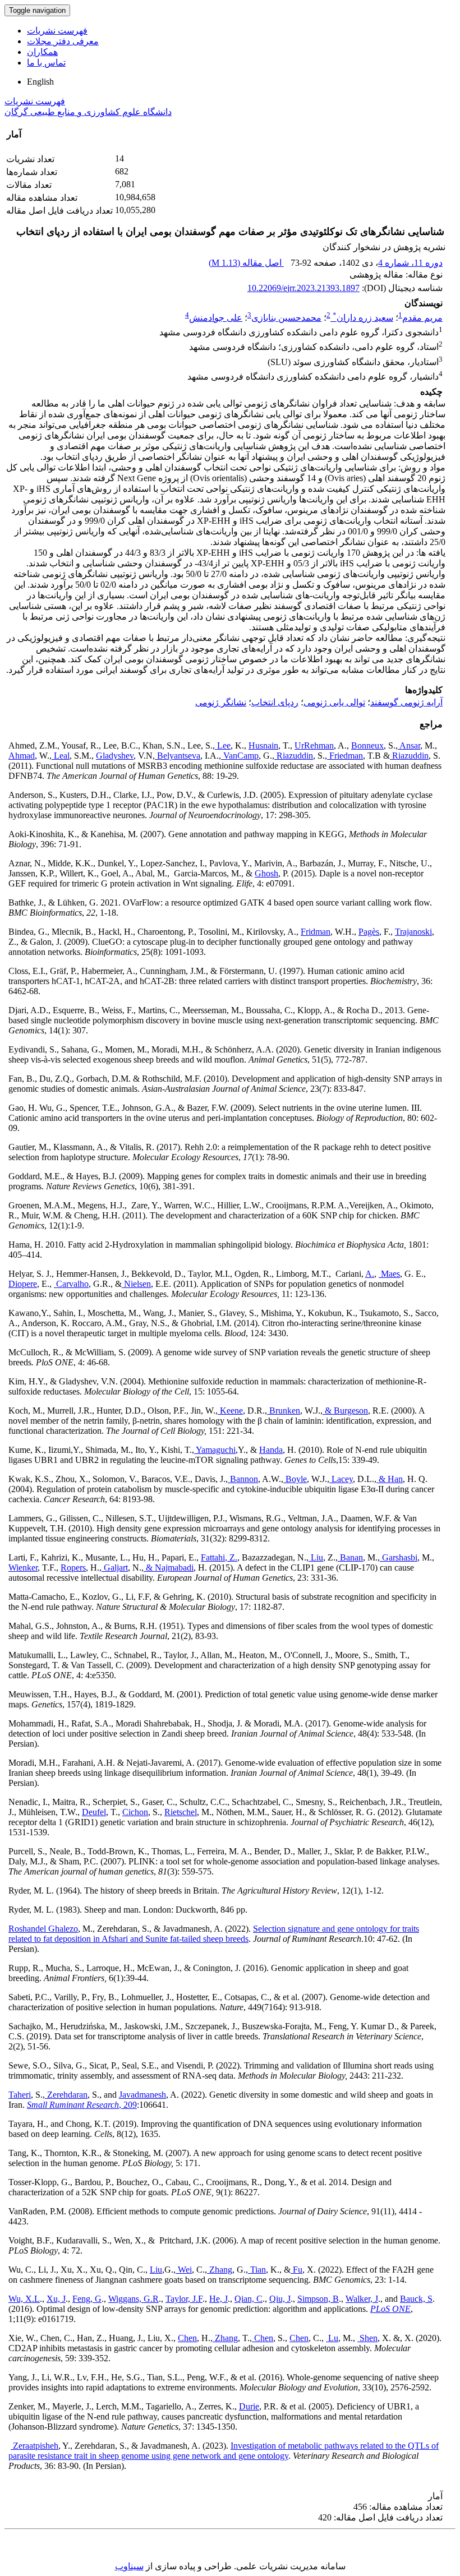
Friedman (345, 756)
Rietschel (181, 1812)
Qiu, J (280, 2299)
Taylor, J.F (184, 2299)
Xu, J (56, 2299)
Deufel (94, 1812)
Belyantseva (178, 756)
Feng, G (87, 2299)
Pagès (369, 932)
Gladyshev (115, 756)
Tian (257, 2270)
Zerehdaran (66, 2095)
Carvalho (71, 1284)
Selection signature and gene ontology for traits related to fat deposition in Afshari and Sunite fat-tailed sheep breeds (214, 1934)
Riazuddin (294, 756)
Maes (389, 1274)
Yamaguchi (215, 1450)
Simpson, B (318, 2299)
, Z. (231, 1557)
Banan (350, 1557)
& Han (390, 1479)
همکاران (42, 52)
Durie (249, 2406)
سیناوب (129, 2566)
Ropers (73, 1568)
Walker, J (362, 2299)
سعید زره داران (363, 318)
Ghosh (266, 873)
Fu (296, 2270)
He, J (219, 2299)
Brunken (284, 1411)
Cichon (135, 1812)
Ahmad (22, 756)
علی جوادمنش (216, 318)
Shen (367, 2338)
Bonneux (367, 745)
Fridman (316, 932)
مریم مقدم (422, 318)
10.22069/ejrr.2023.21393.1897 (303, 288)
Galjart (115, 1568)
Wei (184, 2270)
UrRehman (314, 745)
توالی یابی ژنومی (334, 702)
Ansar (409, 745)
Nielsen (136, 1284)
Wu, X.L (24, 2299)
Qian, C (249, 2299)
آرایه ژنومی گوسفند (406, 702)
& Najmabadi (169, 1568)
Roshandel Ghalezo (43, 1929)
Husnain (263, 745)
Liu (316, 1557)
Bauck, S (416, 2299)
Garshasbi (399, 1557)
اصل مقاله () (246, 263)
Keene (230, 1411)
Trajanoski (413, 932)
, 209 (82, 2105)
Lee (223, 745)
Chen (187, 2338)
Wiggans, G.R (134, 2299)
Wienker (23, 1568)
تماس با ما (46, 63)
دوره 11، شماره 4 (410, 263)
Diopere (23, 1284)
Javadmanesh (142, 2095)
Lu (332, 2338)
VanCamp (240, 756)
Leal (61, 756)
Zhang (220, 2270)
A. (370, 1274)
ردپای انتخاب (275, 702)
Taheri (20, 2095)
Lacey (341, 1479)
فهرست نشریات (57, 31)
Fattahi (213, 1557)
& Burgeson (345, 1411)
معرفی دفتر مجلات (63, 41)
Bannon (243, 1479)
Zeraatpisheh (34, 2446)
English (40, 82)
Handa (271, 1450)
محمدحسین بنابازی (286, 318)
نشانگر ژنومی (221, 702)
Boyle (295, 1479)
